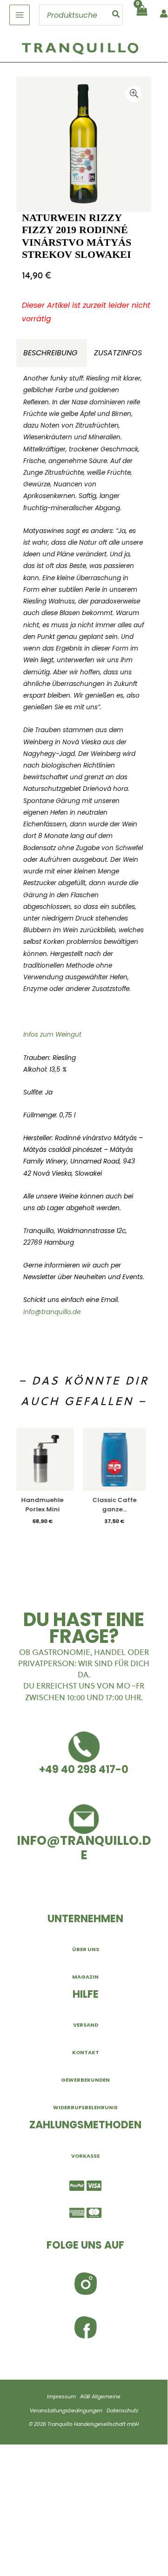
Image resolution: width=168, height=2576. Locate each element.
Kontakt (86, 2052)
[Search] (116, 15)
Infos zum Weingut (52, 1035)
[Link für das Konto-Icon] (164, 14)
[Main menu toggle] (20, 15)
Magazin (85, 1977)
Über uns (86, 1949)
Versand (86, 2025)
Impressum (61, 2397)
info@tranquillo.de (52, 1312)
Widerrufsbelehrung (85, 2107)
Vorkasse (85, 2156)
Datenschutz (122, 2411)
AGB (85, 2397)
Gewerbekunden (85, 2080)
